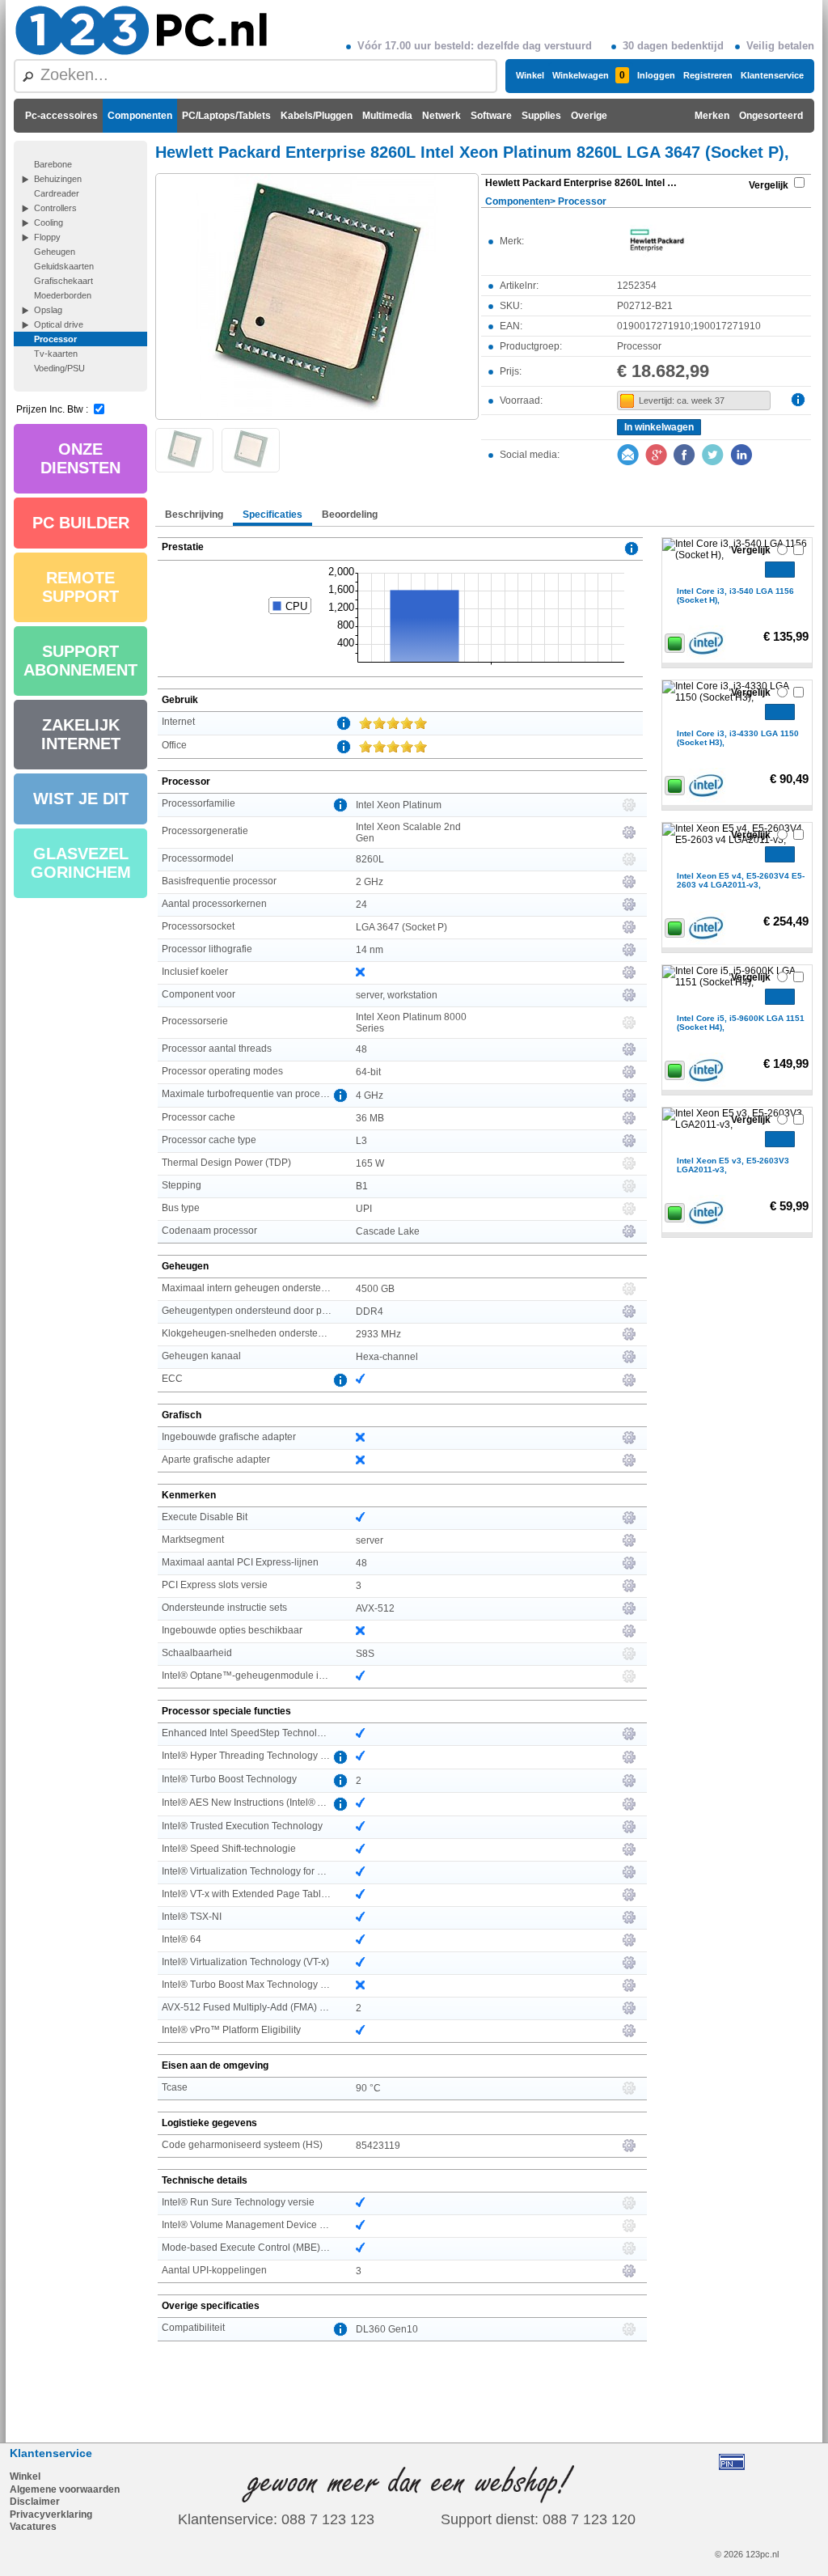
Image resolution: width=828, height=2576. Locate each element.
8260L (370, 859)
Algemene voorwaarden (65, 2489)
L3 (361, 1141)
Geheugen (55, 252)
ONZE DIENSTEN (80, 458)
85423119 (378, 2146)
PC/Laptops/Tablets (226, 116)
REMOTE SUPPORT (80, 587)
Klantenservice (772, 75)
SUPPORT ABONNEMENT (80, 661)
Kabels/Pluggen (317, 116)
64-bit (368, 1072)
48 (361, 1049)
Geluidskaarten (64, 266)
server (370, 1540)
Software (491, 116)
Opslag (48, 310)
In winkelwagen (659, 427)
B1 (362, 1186)
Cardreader (57, 193)
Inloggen (656, 75)
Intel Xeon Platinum (399, 805)
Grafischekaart (63, 281)
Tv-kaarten (56, 354)
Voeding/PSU (59, 368)
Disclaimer (35, 2502)
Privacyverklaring (51, 2515)
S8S (365, 1654)
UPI (364, 1209)
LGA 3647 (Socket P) (401, 927)
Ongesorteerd (771, 116)
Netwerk (441, 116)
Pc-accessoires (61, 116)
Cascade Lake (388, 1231)
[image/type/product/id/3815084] (317, 295)
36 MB (370, 1118)
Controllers (55, 208)
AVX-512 (375, 1608)
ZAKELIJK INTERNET (81, 734)
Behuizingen (58, 179)
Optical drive (59, 324)
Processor (55, 339)
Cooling (49, 222)
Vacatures (33, 2527)
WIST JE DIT (81, 799)
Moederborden (63, 295)
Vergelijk (769, 185)
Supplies (541, 116)
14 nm (370, 950)
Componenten (140, 116)
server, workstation (397, 995)
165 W (370, 1163)
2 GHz (370, 882)
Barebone (53, 164)
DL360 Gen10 (387, 2329)
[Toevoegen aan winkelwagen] (780, 570)
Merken (712, 116)
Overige (589, 116)
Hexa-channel (387, 1357)
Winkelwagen (589, 75)
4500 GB (375, 1289)
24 (361, 905)
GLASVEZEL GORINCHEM (81, 863)
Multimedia (387, 116)
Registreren (708, 75)
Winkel (530, 75)
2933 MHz (378, 1334)
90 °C (368, 2088)
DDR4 (370, 1311)
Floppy (47, 237)
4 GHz (370, 1095)
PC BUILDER (81, 523)
